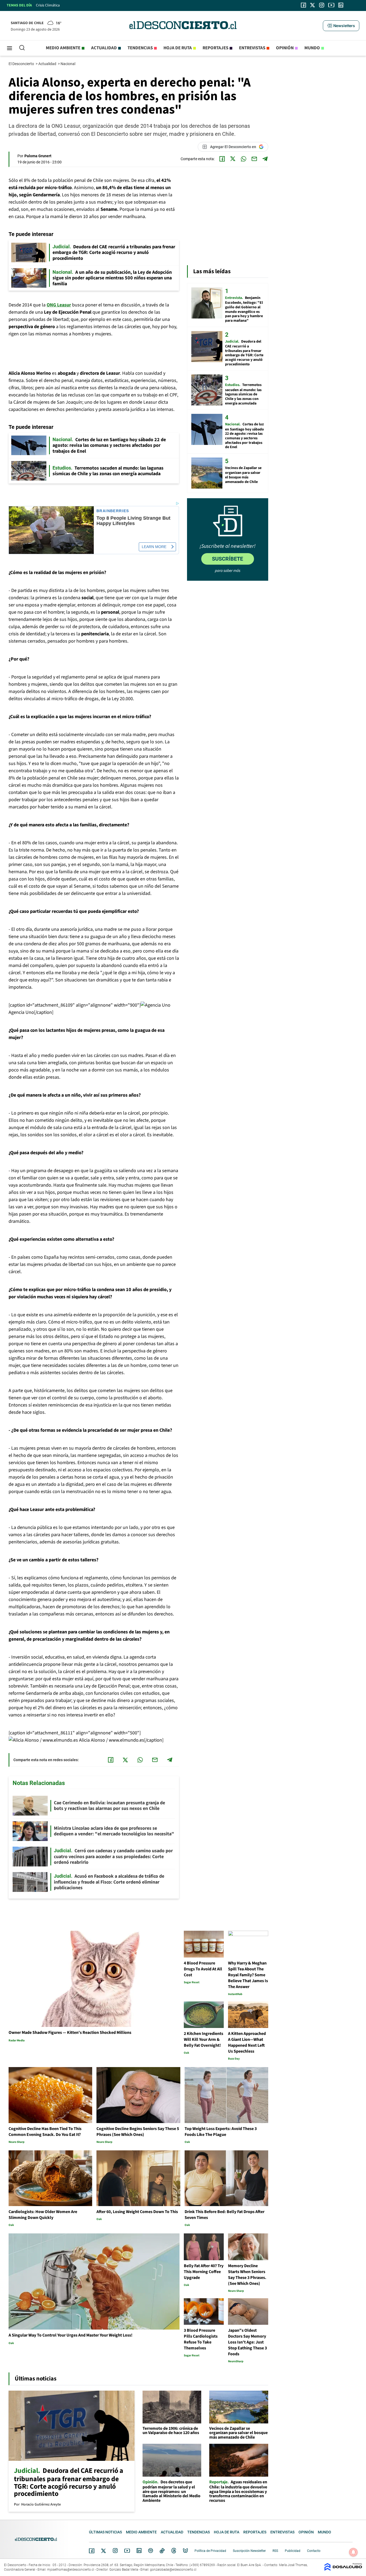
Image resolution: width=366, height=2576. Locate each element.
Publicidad (293, 2551)
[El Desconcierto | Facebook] (303, 5)
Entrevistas (252, 48)
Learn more (154, 547)
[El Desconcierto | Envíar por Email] (254, 159)
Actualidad (104, 48)
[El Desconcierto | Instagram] (322, 5)
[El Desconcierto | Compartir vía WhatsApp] (244, 159)
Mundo (312, 48)
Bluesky (185, 2551)
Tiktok (162, 2551)
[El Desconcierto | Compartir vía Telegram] (265, 159)
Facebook (92, 2551)
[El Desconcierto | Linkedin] (341, 5)
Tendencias (140, 48)
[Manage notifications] (353, 2552)
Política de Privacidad (210, 2551)
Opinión (285, 48)
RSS (275, 2551)
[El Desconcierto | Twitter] (313, 5)
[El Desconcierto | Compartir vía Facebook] (222, 159)
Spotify (151, 2551)
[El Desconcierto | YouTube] (331, 5)
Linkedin (139, 2551)
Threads (174, 2551)
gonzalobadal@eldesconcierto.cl (173, 2570)
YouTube (127, 2551)
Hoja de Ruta (178, 48)
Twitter (104, 2551)
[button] (341, 26)
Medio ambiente (63, 48)
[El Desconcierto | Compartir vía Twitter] (233, 159)
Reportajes (215, 48)
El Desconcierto (22, 64)
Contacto (314, 2551)
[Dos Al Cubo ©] (343, 2569)
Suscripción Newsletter (249, 2551)
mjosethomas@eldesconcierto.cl (71, 2570)
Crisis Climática (48, 5)
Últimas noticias (105, 2532)
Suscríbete (227, 559)
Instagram (115, 2551)
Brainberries (113, 511)
